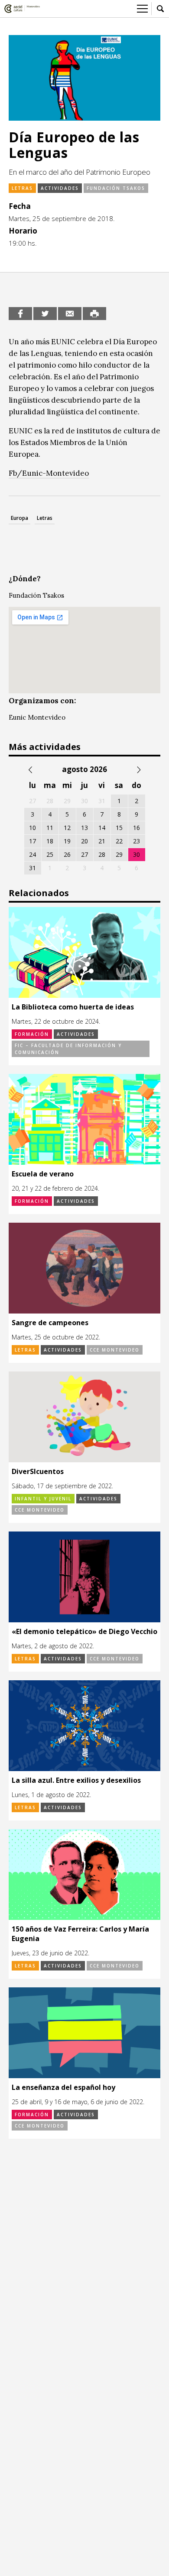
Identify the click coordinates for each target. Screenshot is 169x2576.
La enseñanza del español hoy (63, 2087)
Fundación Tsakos (116, 188)
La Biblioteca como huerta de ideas (73, 1007)
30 (136, 854)
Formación (32, 1034)
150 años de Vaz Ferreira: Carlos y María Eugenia (80, 1934)
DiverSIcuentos (38, 1471)
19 (67, 841)
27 (84, 854)
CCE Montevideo (115, 1350)
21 (102, 841)
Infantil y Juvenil (43, 1499)
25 (50, 854)
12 (67, 828)
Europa (19, 518)
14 (102, 828)
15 (119, 828)
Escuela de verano (43, 1174)
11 (50, 828)
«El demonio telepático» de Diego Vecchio (84, 1631)
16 (136, 828)
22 (119, 841)
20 (84, 841)
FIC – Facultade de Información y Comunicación (68, 1049)
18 (50, 841)
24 (32, 854)
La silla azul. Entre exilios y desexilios (76, 1780)
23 (136, 841)
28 (102, 854)
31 (32, 868)
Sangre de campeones (50, 1323)
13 (84, 828)
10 (32, 828)
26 (67, 854)
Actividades (60, 188)
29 (119, 854)
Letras (22, 188)
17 (32, 841)
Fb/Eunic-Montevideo (49, 473)
